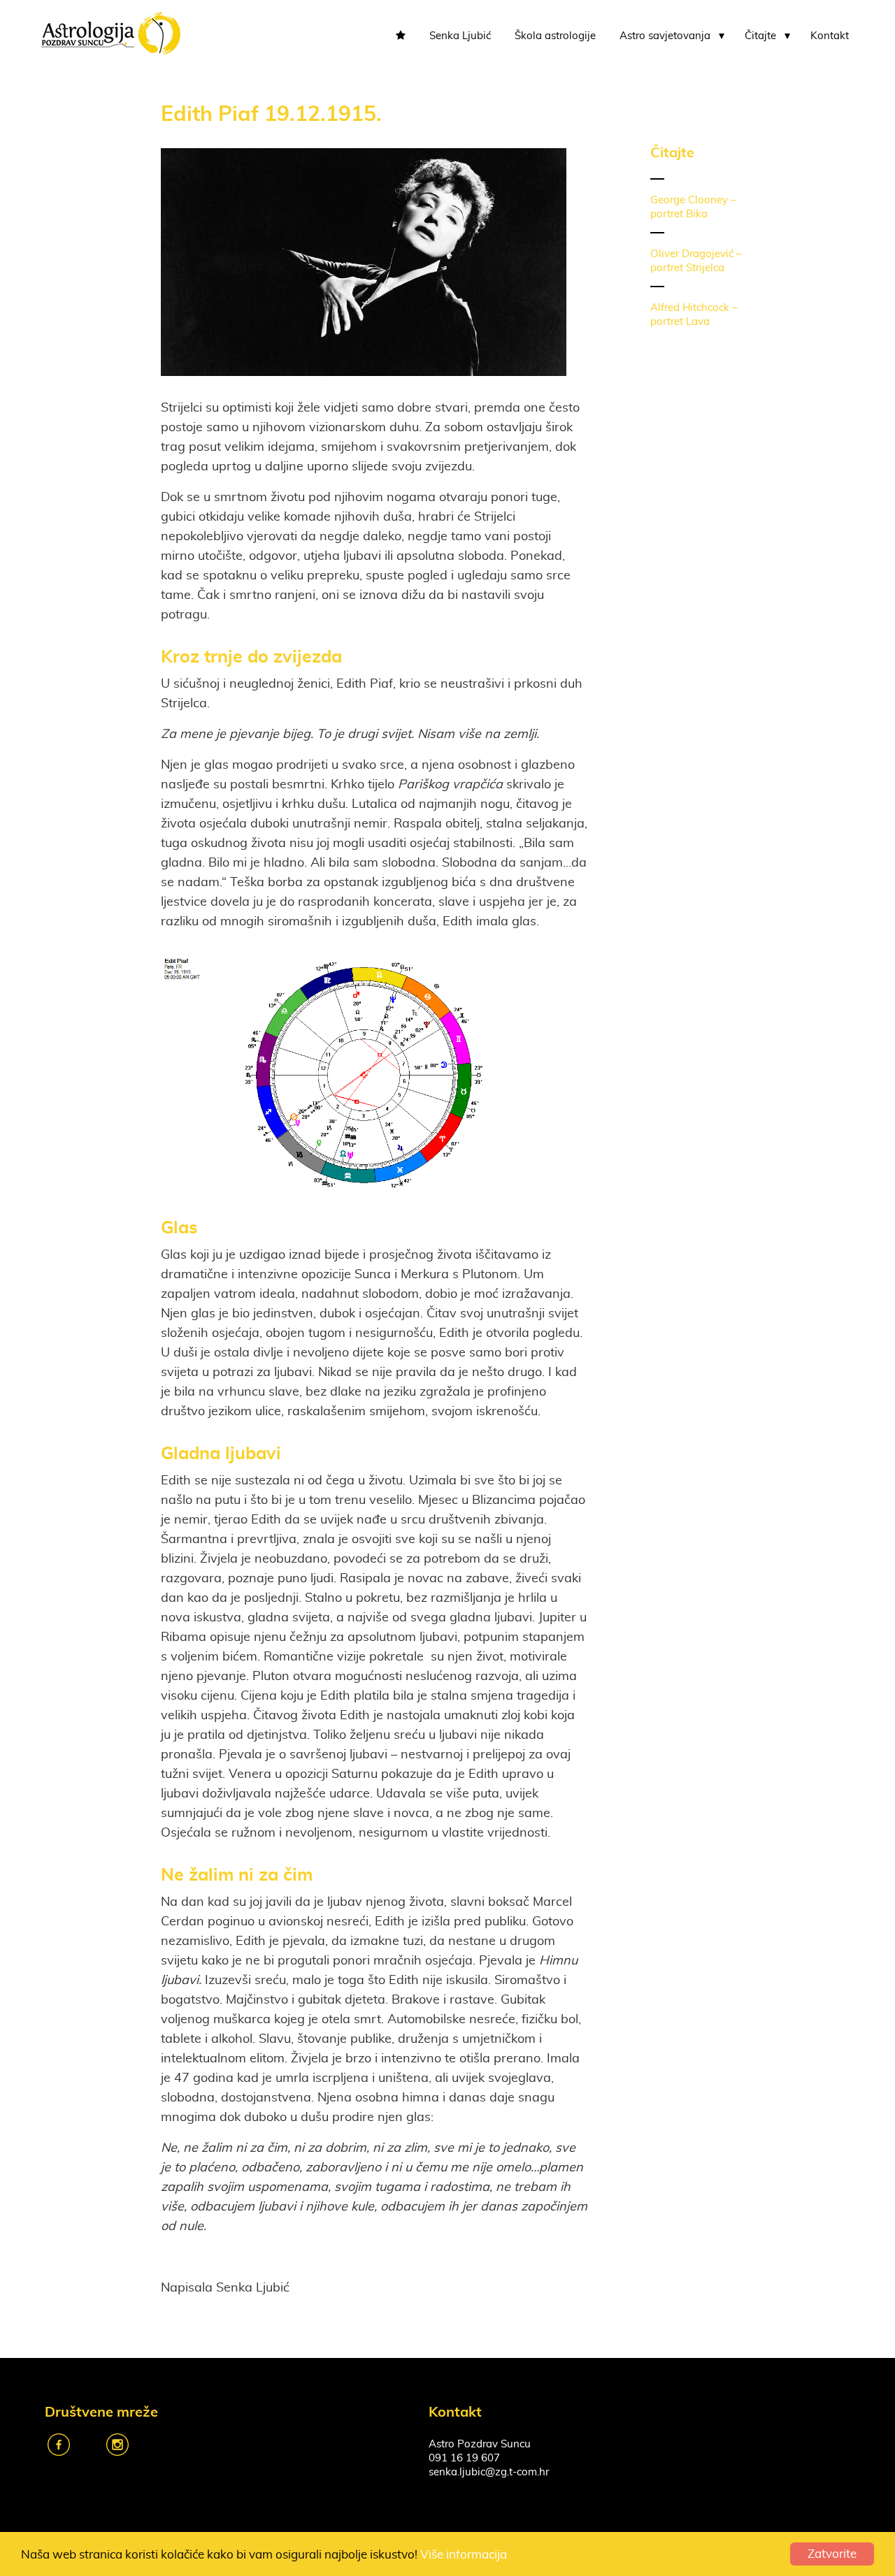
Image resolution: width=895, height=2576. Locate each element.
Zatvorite (832, 2554)
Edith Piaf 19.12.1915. (271, 113)
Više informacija (464, 2555)
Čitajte (760, 36)
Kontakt (830, 36)
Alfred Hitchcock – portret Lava (694, 315)
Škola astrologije (555, 36)
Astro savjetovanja (665, 36)
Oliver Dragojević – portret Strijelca (696, 261)
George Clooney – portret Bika (693, 207)
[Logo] (110, 32)
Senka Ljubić (460, 36)
